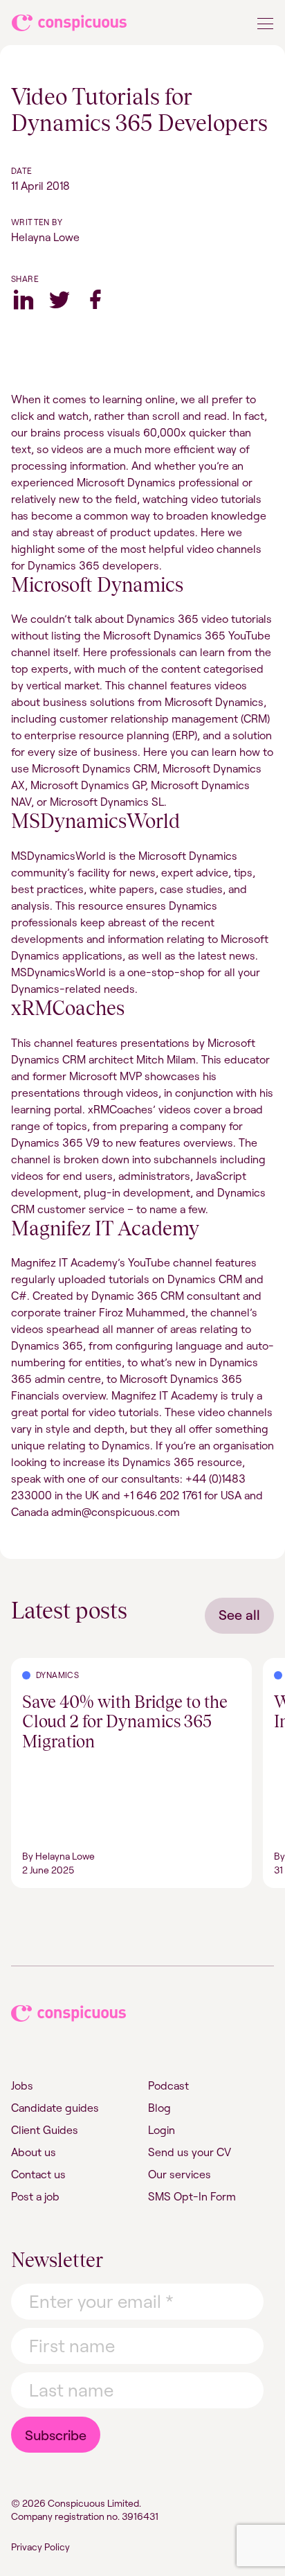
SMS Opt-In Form (192, 2196)
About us (34, 2152)
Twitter (59, 299)
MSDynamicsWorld (95, 821)
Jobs (22, 2085)
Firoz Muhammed (142, 1312)
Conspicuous (70, 26)
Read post (36, 1666)
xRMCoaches (68, 1008)
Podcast (168, 2085)
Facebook (95, 299)
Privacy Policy (40, 2547)
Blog (159, 2108)
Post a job (35, 2196)
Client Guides (45, 2130)
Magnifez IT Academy (105, 1228)
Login (162, 2130)
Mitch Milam (166, 1059)
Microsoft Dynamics (97, 585)
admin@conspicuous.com (116, 1512)
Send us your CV (190, 2152)
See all (239, 1615)
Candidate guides (55, 2108)
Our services (180, 2174)
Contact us (38, 2174)
